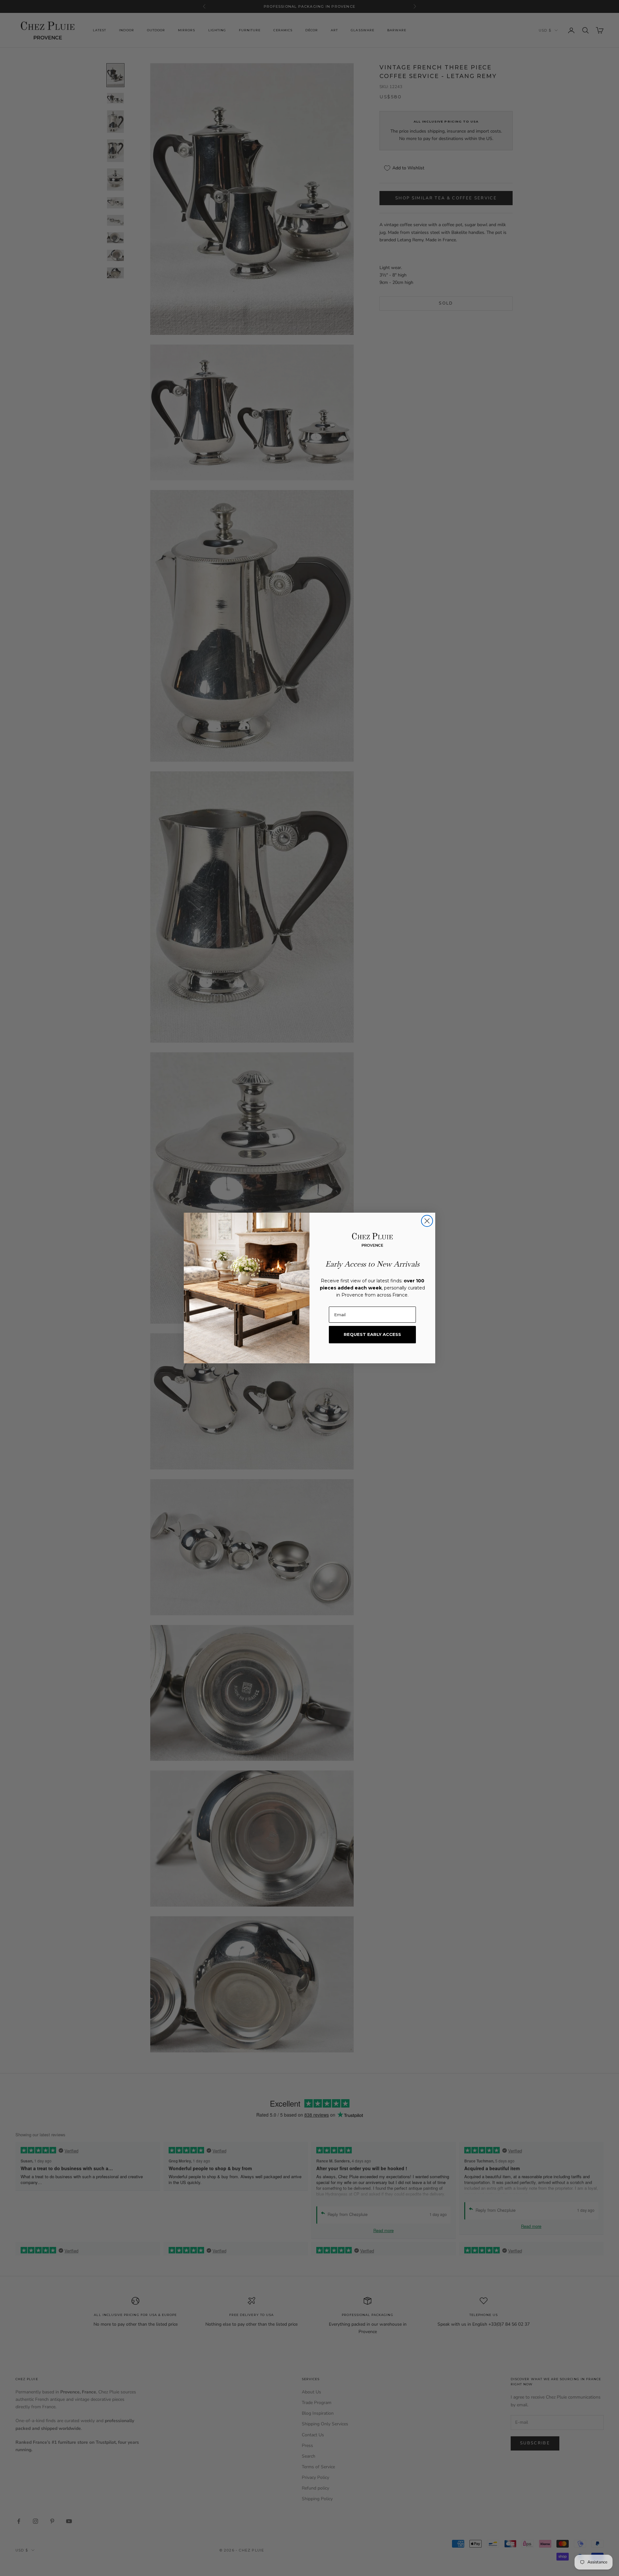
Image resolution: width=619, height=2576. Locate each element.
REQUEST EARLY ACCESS (372, 1334)
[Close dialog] (427, 1221)
